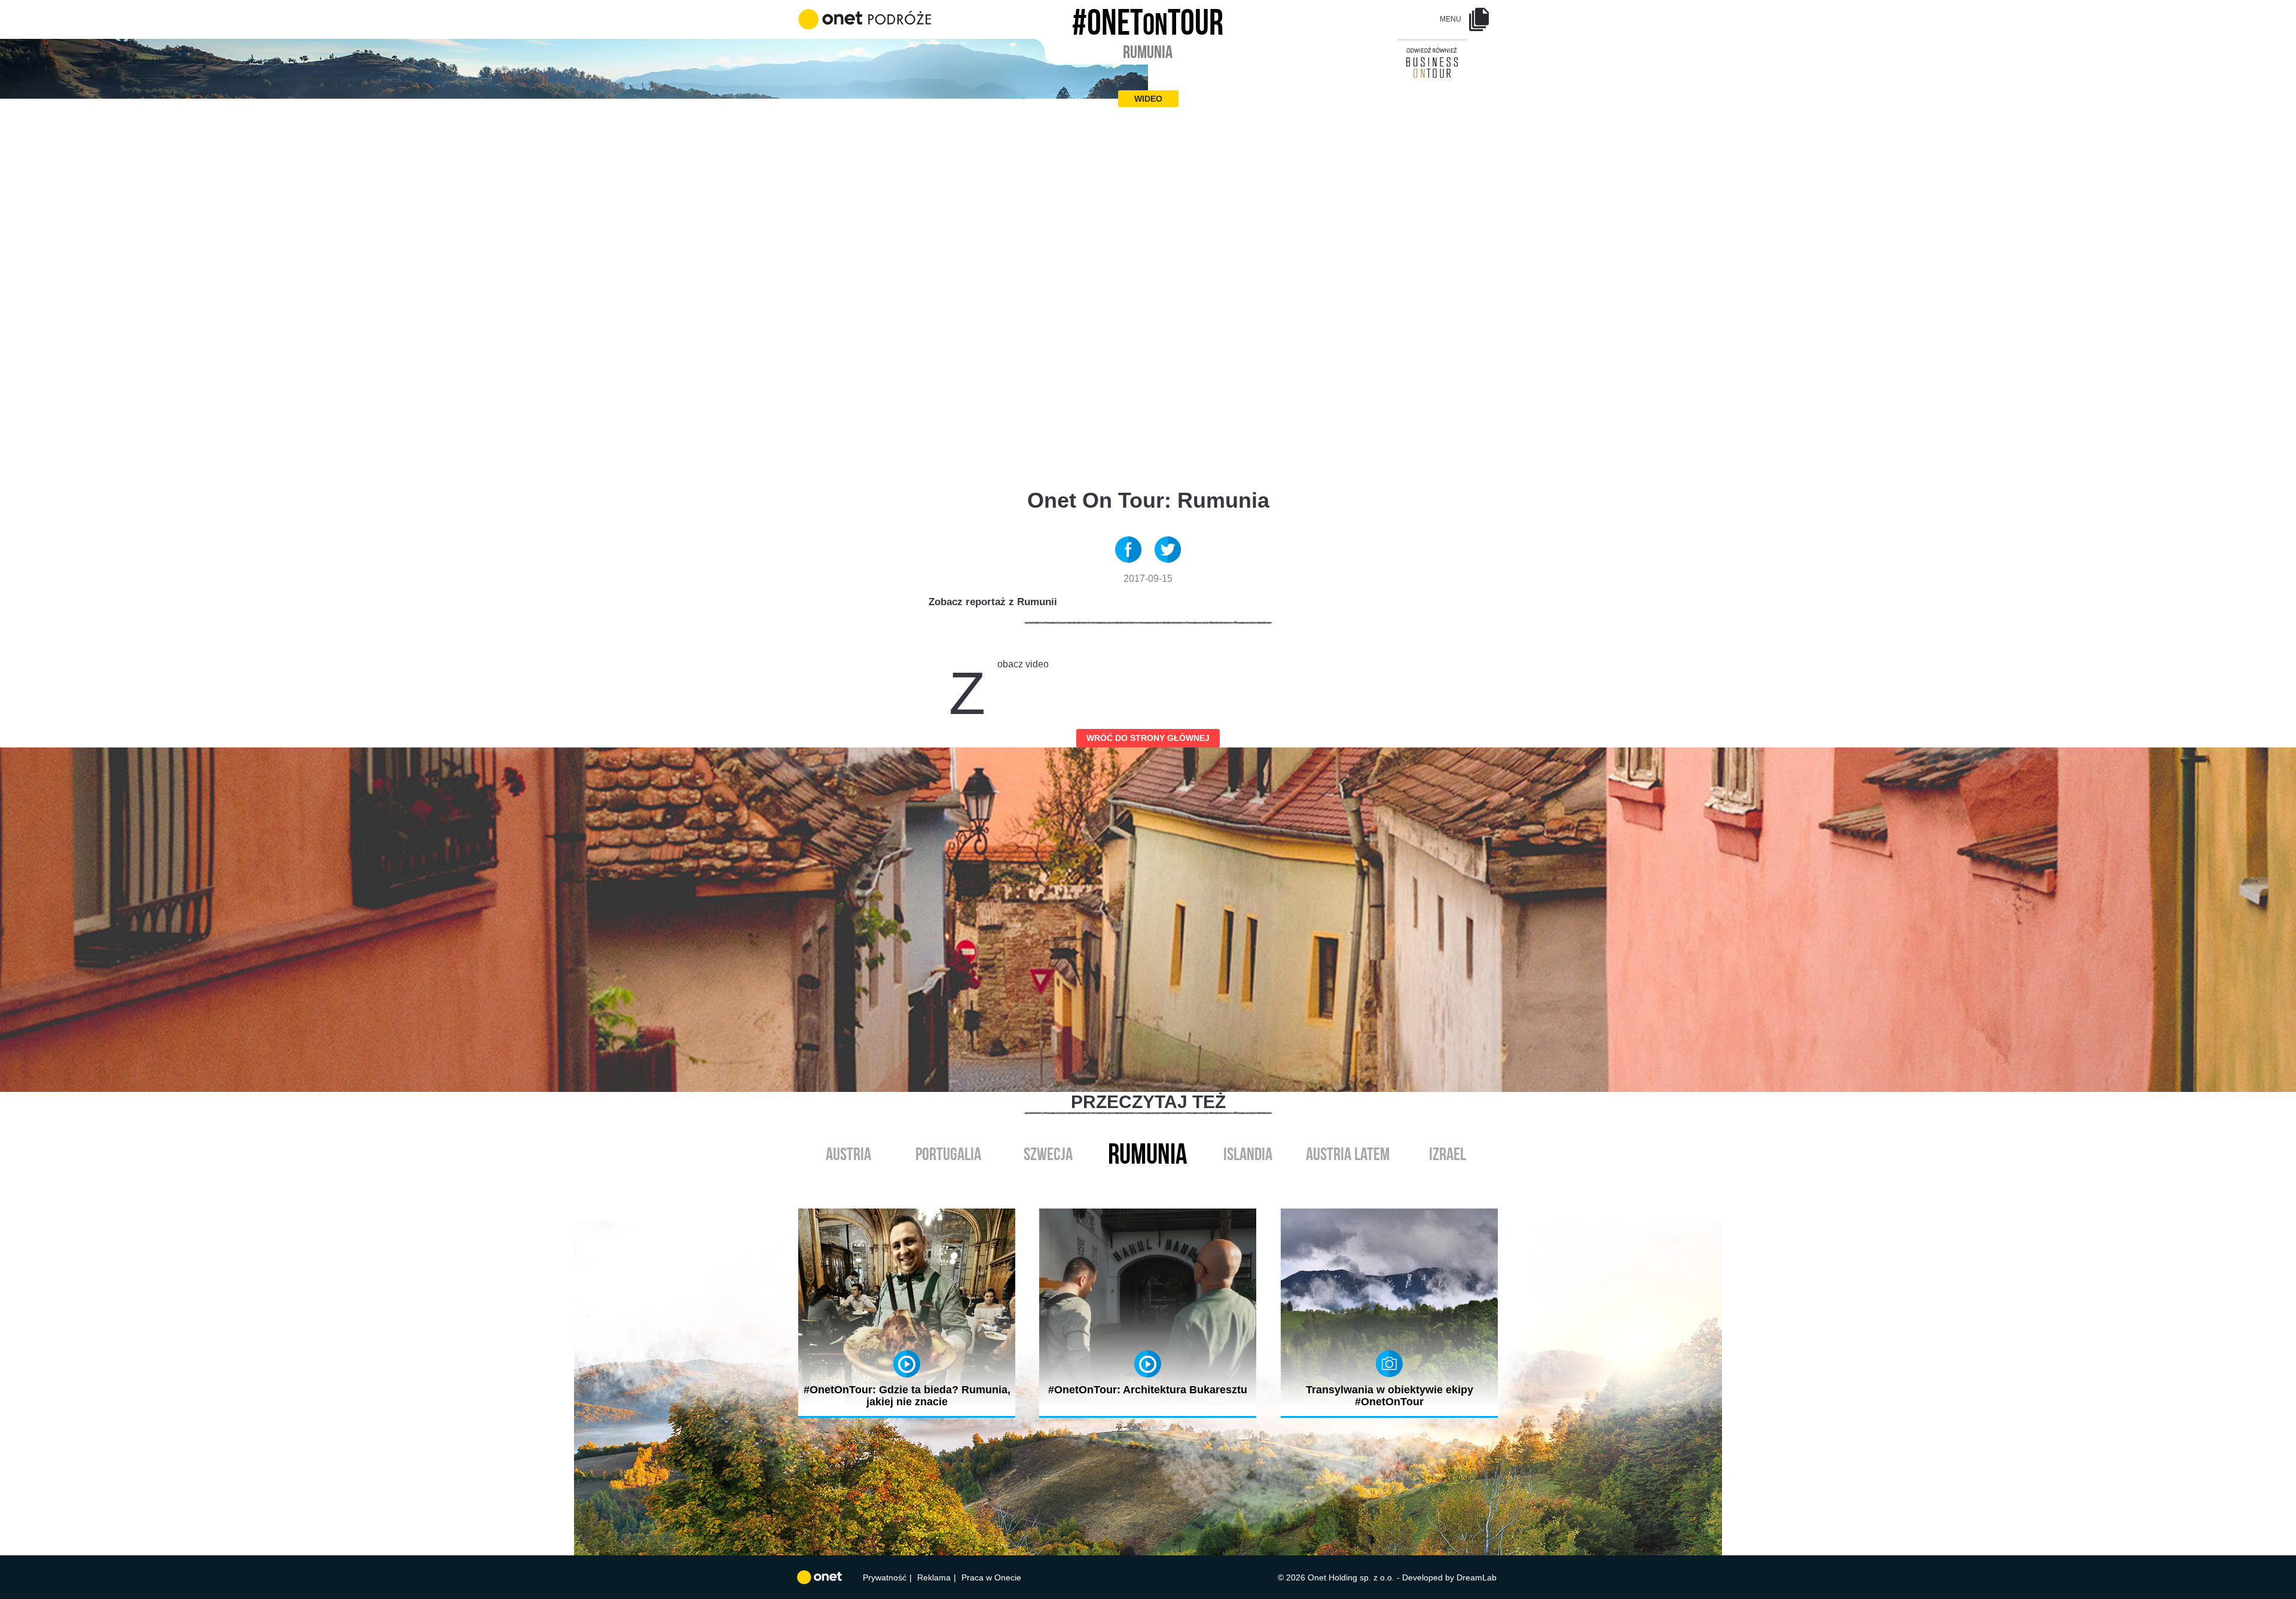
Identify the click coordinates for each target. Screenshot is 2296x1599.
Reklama (934, 1577)
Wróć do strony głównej (1148, 738)
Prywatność (885, 1577)
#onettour (1148, 19)
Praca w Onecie (991, 1577)
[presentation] (1135, 1182)
